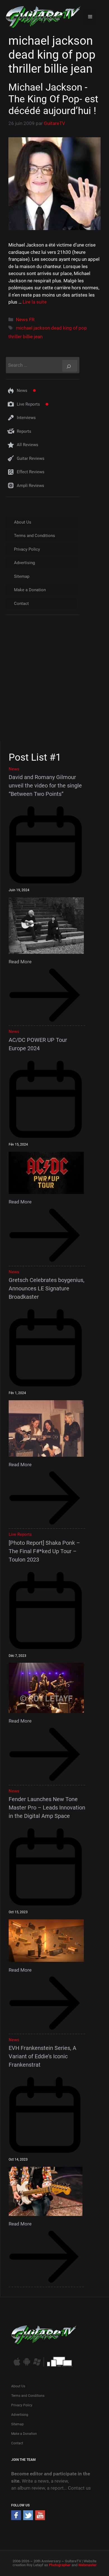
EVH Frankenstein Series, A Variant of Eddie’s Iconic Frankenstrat (42, 2056)
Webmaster (87, 2565)
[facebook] (16, 2518)
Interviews (26, 418)
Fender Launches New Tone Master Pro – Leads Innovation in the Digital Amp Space (47, 1808)
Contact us (79, 2488)
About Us (23, 522)
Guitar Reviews (31, 458)
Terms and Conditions (35, 536)
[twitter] (28, 2518)
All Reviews (28, 445)
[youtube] (40, 2518)
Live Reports (28, 404)
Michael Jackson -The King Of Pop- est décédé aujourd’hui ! (53, 99)
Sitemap (22, 576)
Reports (24, 431)
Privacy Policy (27, 549)
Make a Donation (30, 590)
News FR (25, 320)
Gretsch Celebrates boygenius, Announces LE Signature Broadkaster (47, 1288)
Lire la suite (35, 302)
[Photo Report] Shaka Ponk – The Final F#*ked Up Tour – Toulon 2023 (44, 1551)
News (22, 391)
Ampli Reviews (30, 486)
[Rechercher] (70, 366)
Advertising (24, 563)
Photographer (60, 2565)
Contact (21, 604)
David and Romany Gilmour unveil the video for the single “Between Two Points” (45, 786)
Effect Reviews (31, 472)
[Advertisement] (54, 683)
